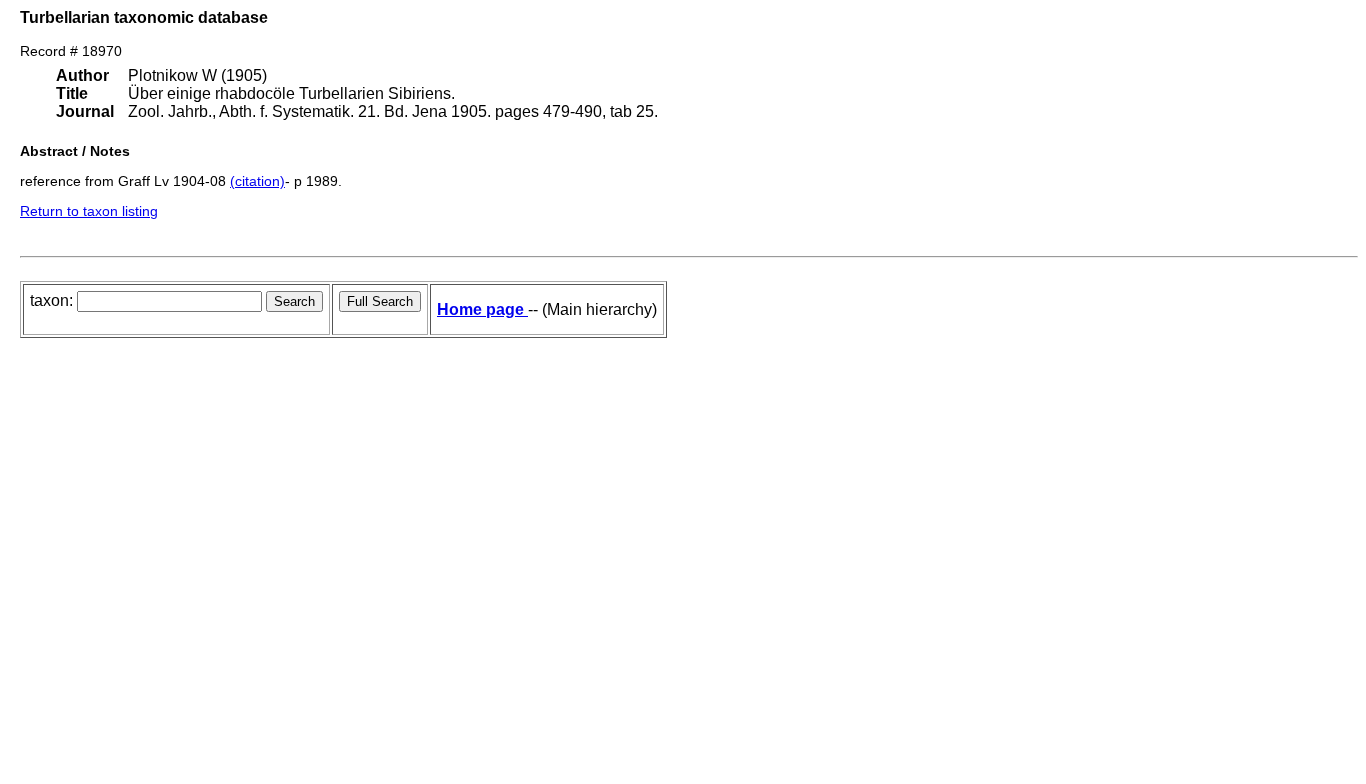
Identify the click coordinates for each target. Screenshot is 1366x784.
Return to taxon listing (89, 211)
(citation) (257, 181)
